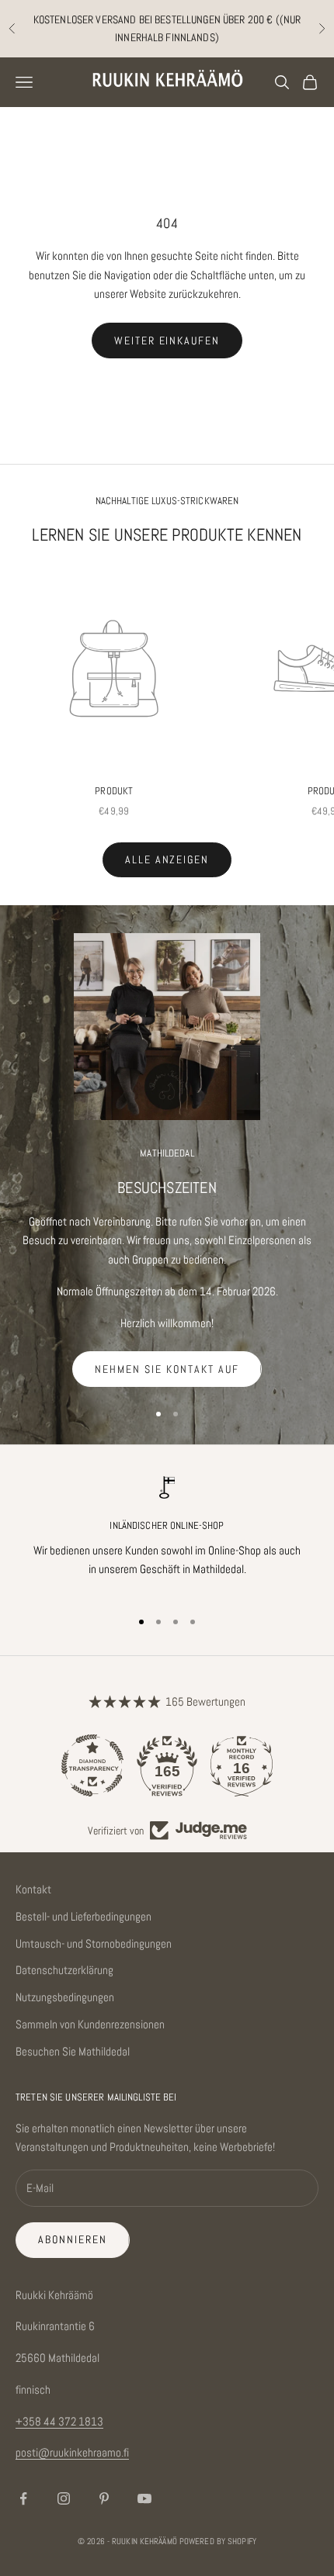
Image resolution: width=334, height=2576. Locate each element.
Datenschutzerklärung (64, 1970)
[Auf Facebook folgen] (23, 2498)
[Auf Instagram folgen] (64, 2498)
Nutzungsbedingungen (65, 1997)
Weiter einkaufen (167, 341)
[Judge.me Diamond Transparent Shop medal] (92, 1765)
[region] (167, 1535)
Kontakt (33, 1889)
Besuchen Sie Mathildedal (73, 2051)
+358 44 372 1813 (59, 2421)
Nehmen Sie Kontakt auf (167, 1369)
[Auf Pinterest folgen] (104, 2498)
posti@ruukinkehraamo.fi (72, 2452)
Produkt (114, 791)
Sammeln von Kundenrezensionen (90, 2024)
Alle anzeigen (167, 859)
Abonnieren (73, 2239)
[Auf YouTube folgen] (144, 2498)
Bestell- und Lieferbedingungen (83, 1916)
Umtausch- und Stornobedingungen (94, 1943)
